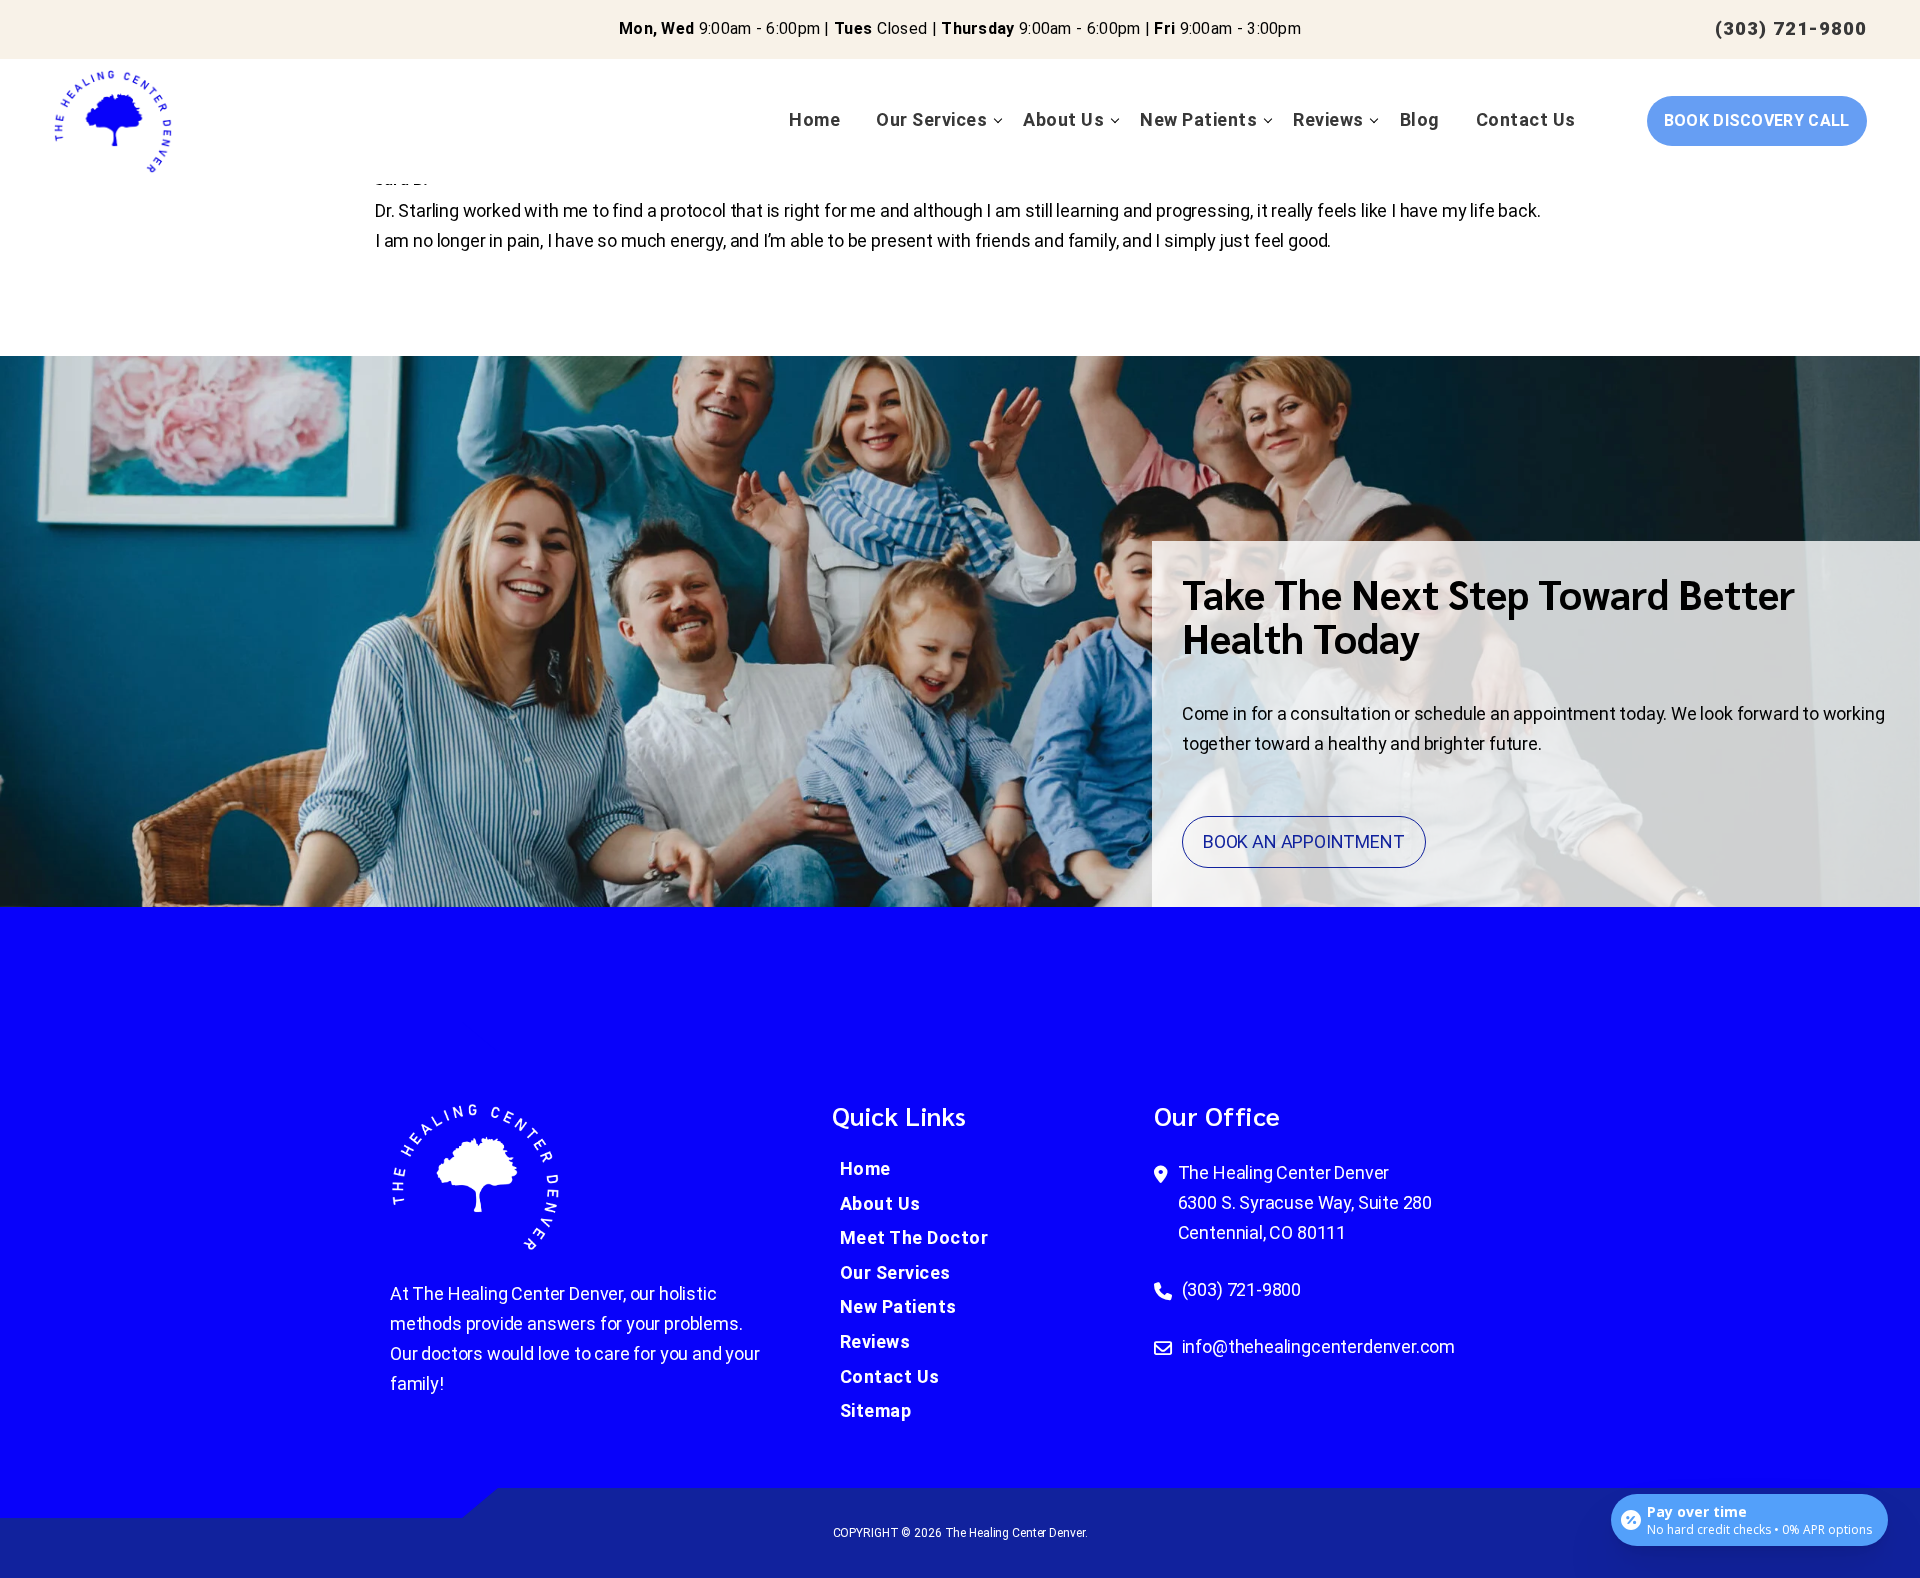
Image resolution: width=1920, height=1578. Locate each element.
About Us (1063, 119)
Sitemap (876, 1410)
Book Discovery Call (1757, 120)
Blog (1420, 119)
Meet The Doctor (914, 1237)
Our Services (931, 119)
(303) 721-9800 (1791, 28)
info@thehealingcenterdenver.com (1318, 1346)
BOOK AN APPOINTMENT (1304, 841)
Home (814, 119)
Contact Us (1526, 119)
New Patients (1198, 119)
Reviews (1328, 119)
